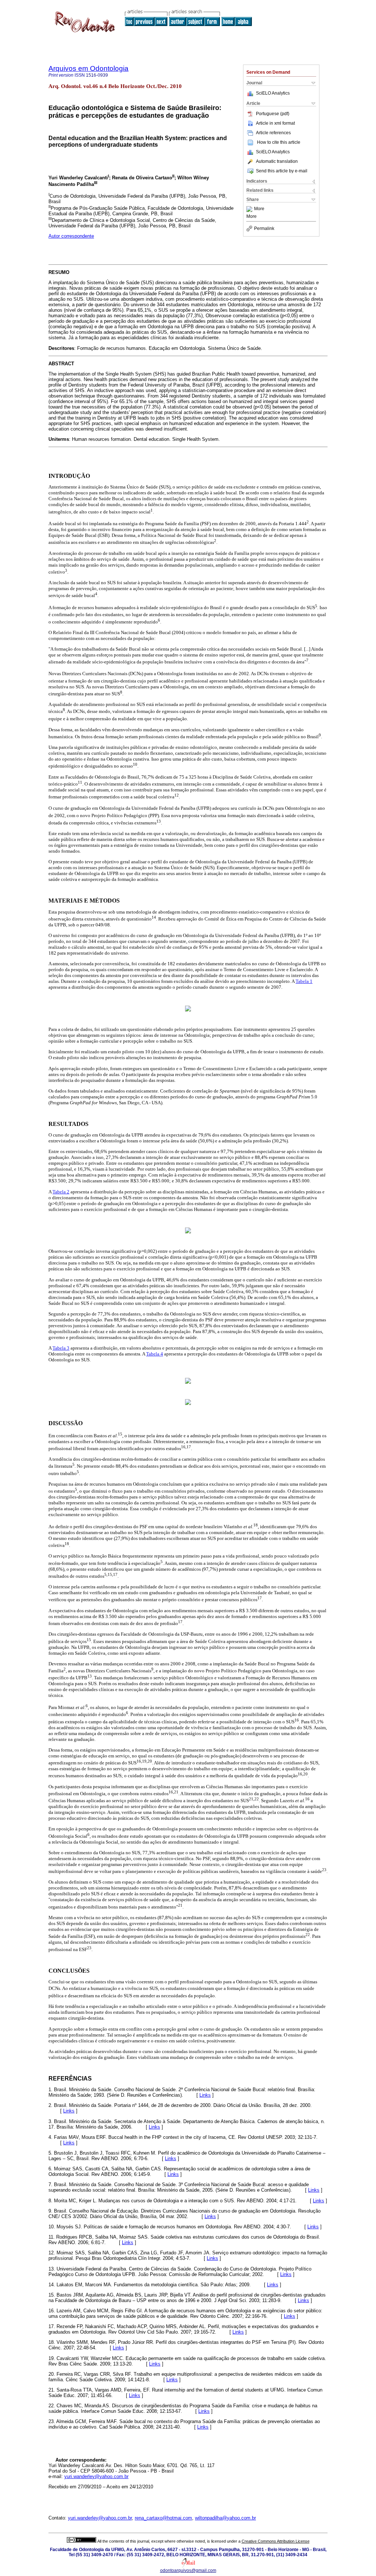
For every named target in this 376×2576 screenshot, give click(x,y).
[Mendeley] (250, 209)
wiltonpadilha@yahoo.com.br (225, 2518)
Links (205, 2095)
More (259, 209)
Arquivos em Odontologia (88, 68)
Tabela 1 (304, 981)
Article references (273, 133)
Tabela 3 (61, 1348)
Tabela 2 (61, 1192)
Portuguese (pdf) (273, 114)
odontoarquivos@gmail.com (188, 2570)
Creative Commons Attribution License (276, 2541)
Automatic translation (277, 161)
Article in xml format (275, 123)
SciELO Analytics (273, 93)
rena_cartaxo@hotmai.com (163, 2518)
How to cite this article (279, 142)
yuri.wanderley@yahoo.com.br (96, 2476)
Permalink (264, 228)
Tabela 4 (155, 1354)
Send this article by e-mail (282, 171)
